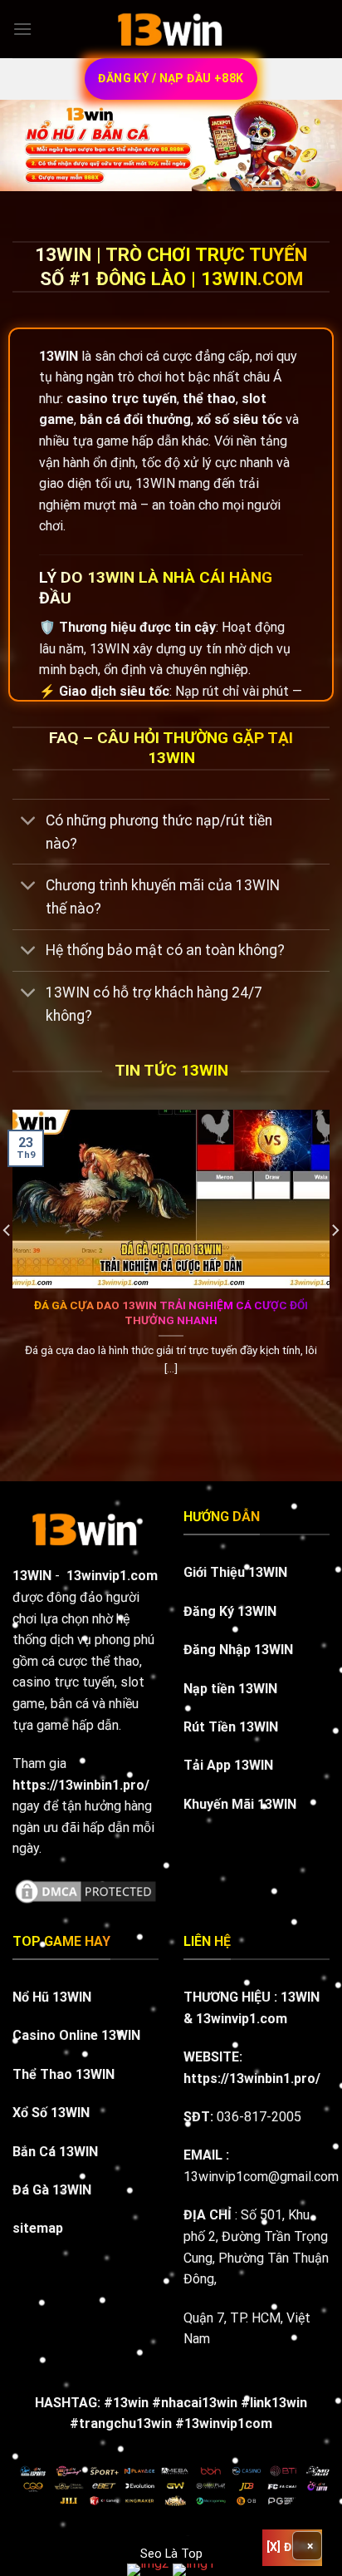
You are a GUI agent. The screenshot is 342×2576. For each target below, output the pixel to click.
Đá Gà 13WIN (52, 2190)
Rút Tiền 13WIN (231, 1727)
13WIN (300, 1997)
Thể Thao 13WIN (64, 2074)
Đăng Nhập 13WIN (238, 1650)
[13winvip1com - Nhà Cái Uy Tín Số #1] (171, 29)
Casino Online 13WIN (76, 2035)
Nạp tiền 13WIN (230, 1689)
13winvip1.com (112, 1576)
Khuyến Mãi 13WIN (240, 1804)
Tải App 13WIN (228, 1765)
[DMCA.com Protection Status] (85, 1891)
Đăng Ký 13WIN (230, 1611)
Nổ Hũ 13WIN (52, 1997)
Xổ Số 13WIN (51, 2113)
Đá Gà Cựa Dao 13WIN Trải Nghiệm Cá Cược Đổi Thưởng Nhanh (171, 1313)
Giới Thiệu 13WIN (235, 1572)
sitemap (38, 2228)
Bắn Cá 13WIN (55, 2152)
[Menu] (22, 29)
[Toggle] (29, 822)
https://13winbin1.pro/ (252, 2079)
